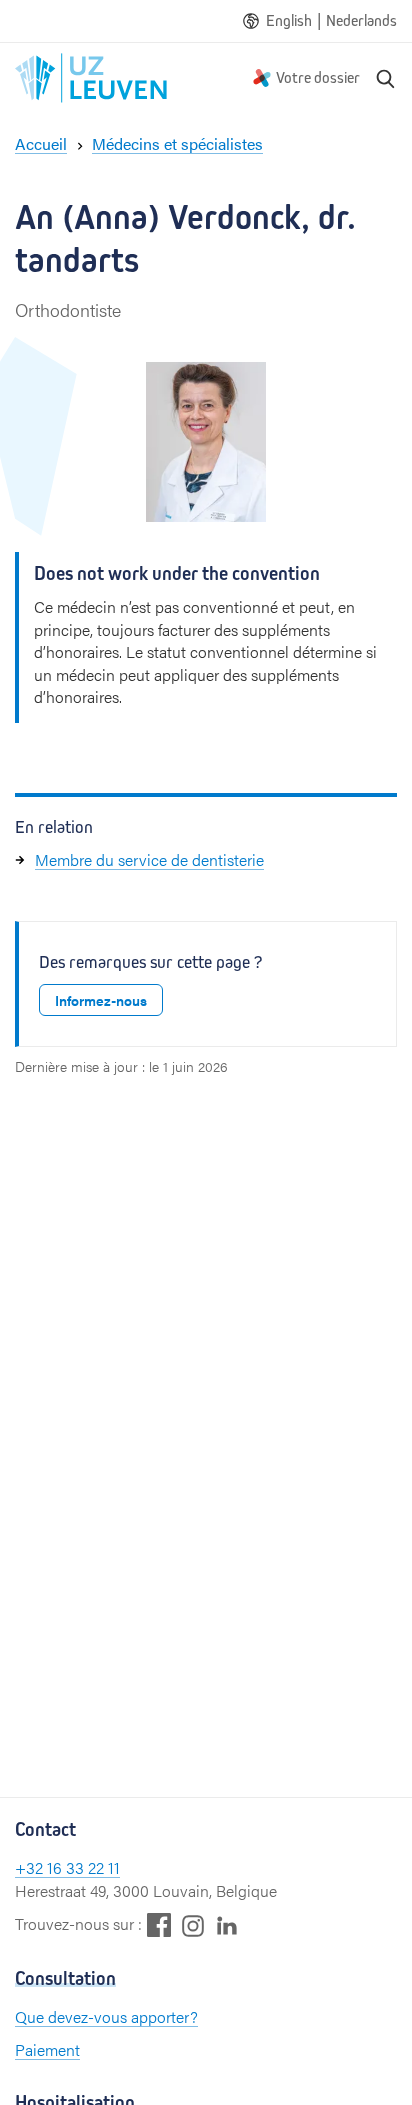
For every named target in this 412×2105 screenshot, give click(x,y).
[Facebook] (159, 1924)
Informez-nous (101, 1000)
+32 (31, 1867)
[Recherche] (386, 78)
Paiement (47, 2049)
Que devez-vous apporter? (106, 2016)
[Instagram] (193, 1925)
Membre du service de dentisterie (149, 859)
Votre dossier (318, 77)
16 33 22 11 (83, 1867)
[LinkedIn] (227, 1924)
